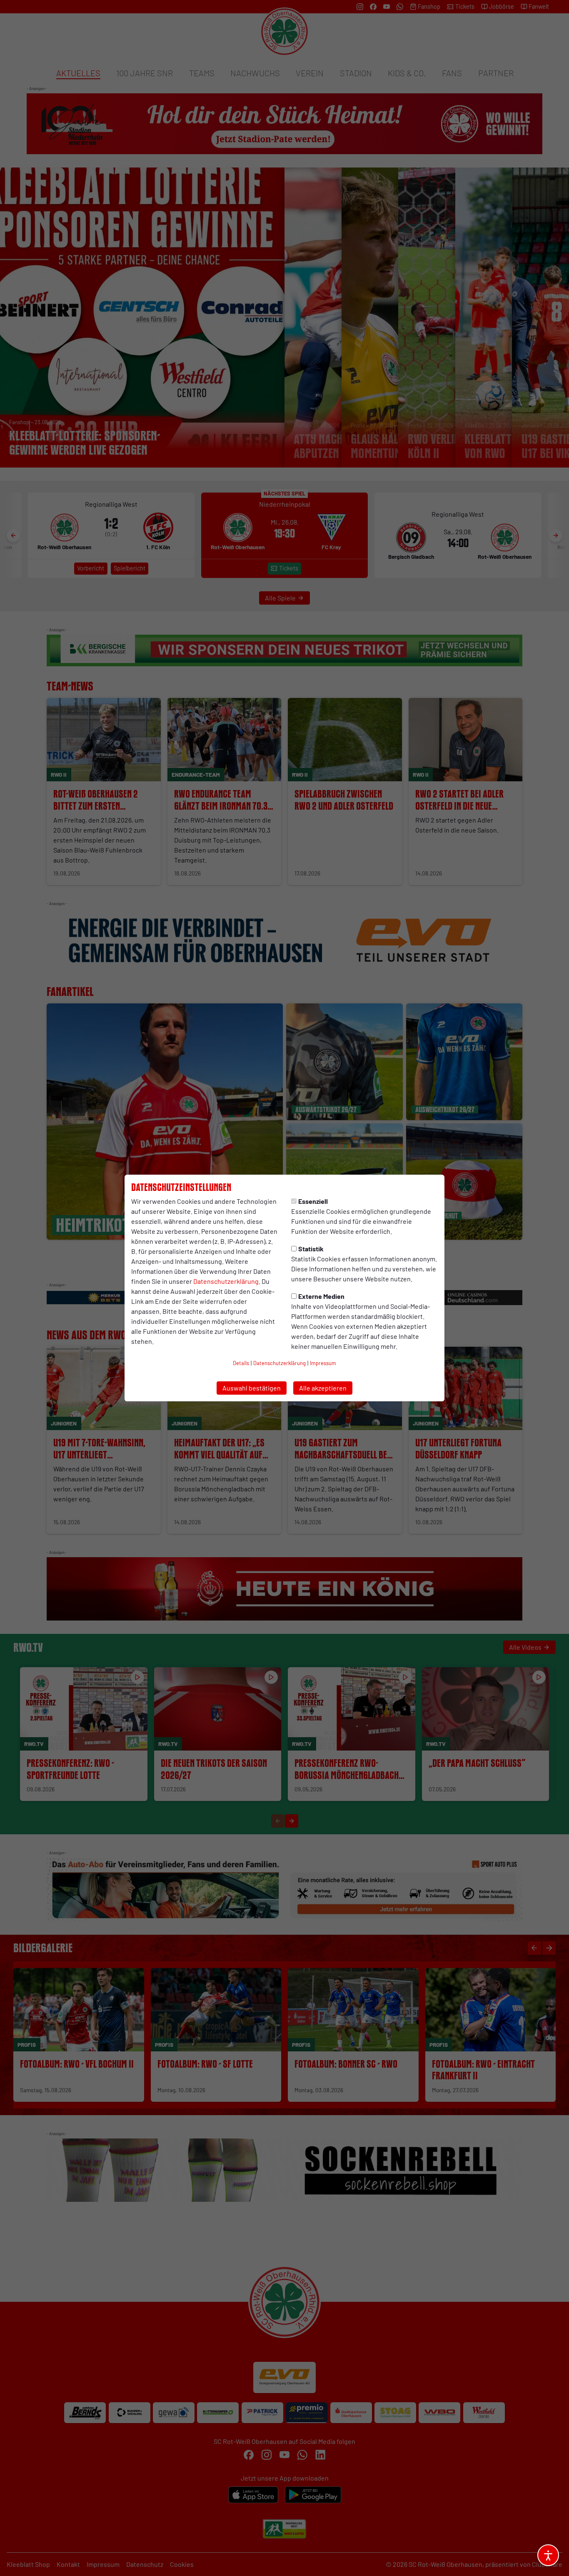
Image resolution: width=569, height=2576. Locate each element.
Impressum (323, 1363)
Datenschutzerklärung (226, 1281)
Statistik (311, 1249)
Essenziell (313, 1201)
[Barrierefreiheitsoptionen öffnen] (548, 2555)
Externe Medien (321, 1296)
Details (241, 1363)
